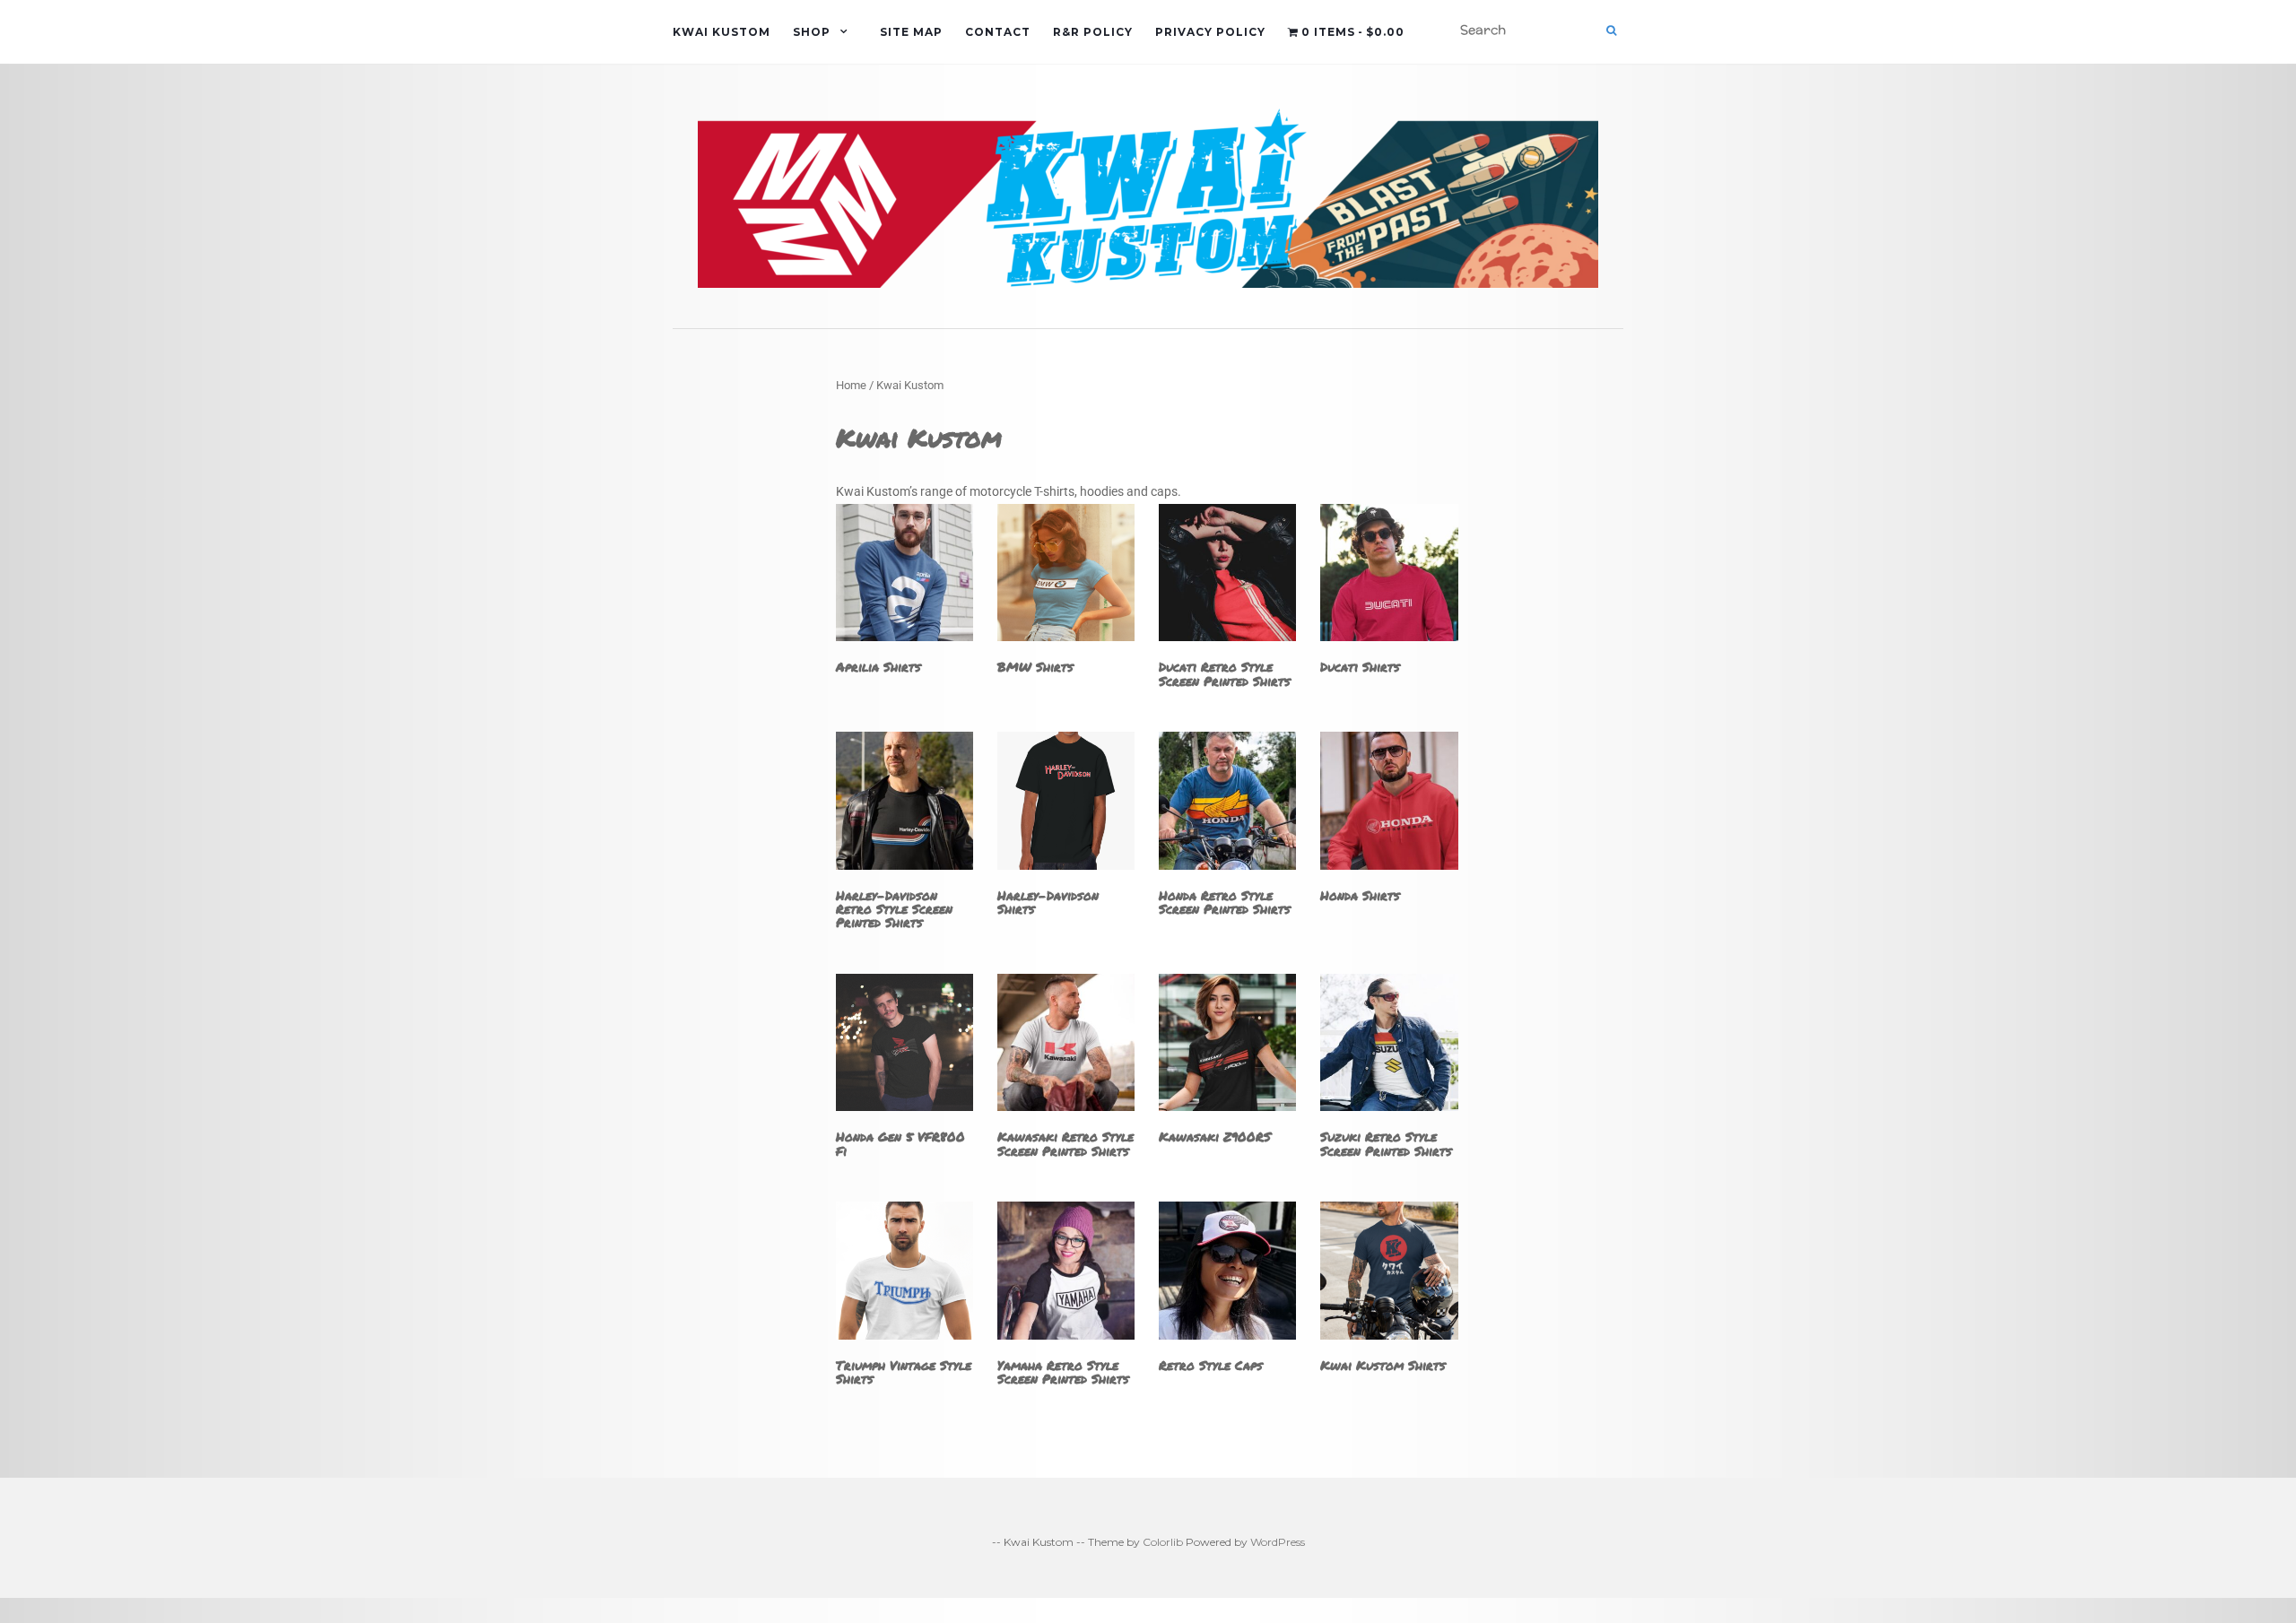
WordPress (1278, 1542)
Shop (812, 32)
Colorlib (1163, 1542)
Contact (998, 32)
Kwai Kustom (722, 32)
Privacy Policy (1210, 32)
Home (851, 385)
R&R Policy (1093, 32)
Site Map (911, 32)
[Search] (1611, 30)
